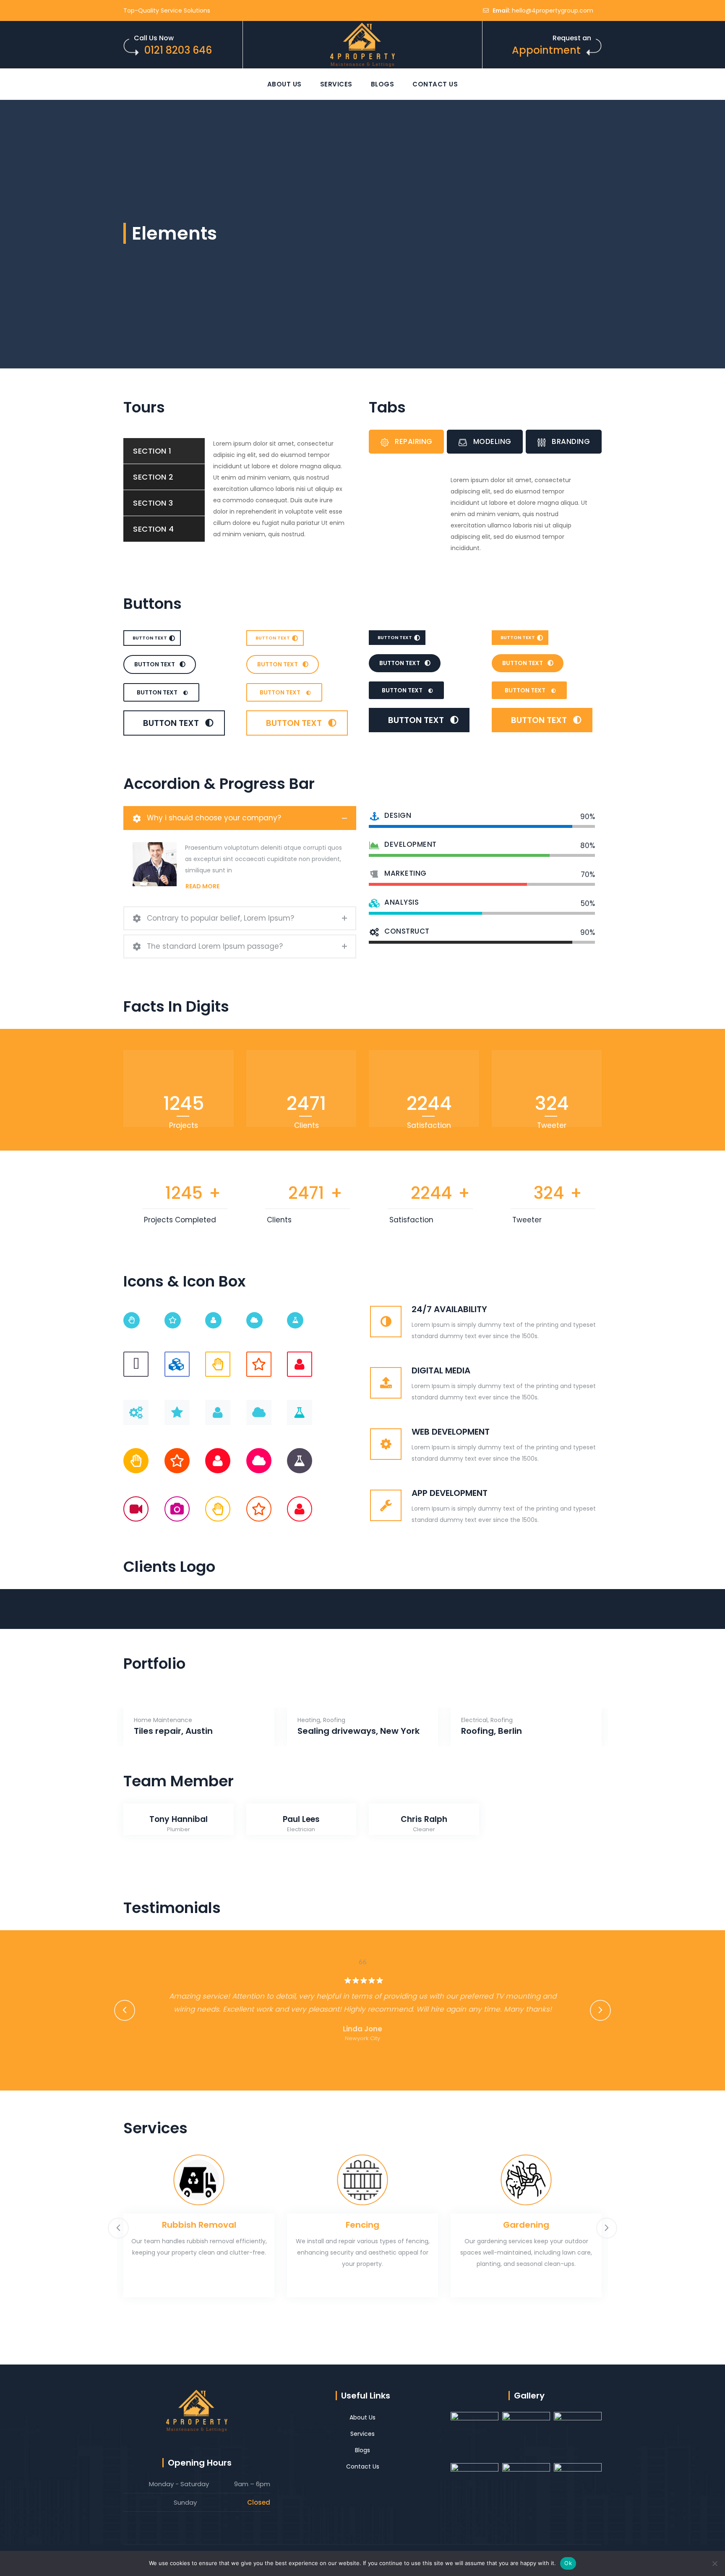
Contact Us (435, 84)
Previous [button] (125, 2010)
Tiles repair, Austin (173, 1731)
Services (336, 84)
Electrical (474, 1720)
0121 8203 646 (178, 50)
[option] (166, 1614)
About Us (284, 84)
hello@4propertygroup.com (553, 10)
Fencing (362, 2225)
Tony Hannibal (179, 1819)
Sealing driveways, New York (359, 1731)
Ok (568, 2563)
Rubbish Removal (199, 2225)
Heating (309, 1720)
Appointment (546, 50)
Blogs (383, 84)
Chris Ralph (424, 1819)
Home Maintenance (163, 1720)
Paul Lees (301, 1819)
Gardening (526, 2225)
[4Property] (362, 45)
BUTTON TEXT (150, 638)
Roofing (334, 1720)
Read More (202, 886)
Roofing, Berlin (492, 1731)
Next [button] (600, 2010)
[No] (715, 2563)
